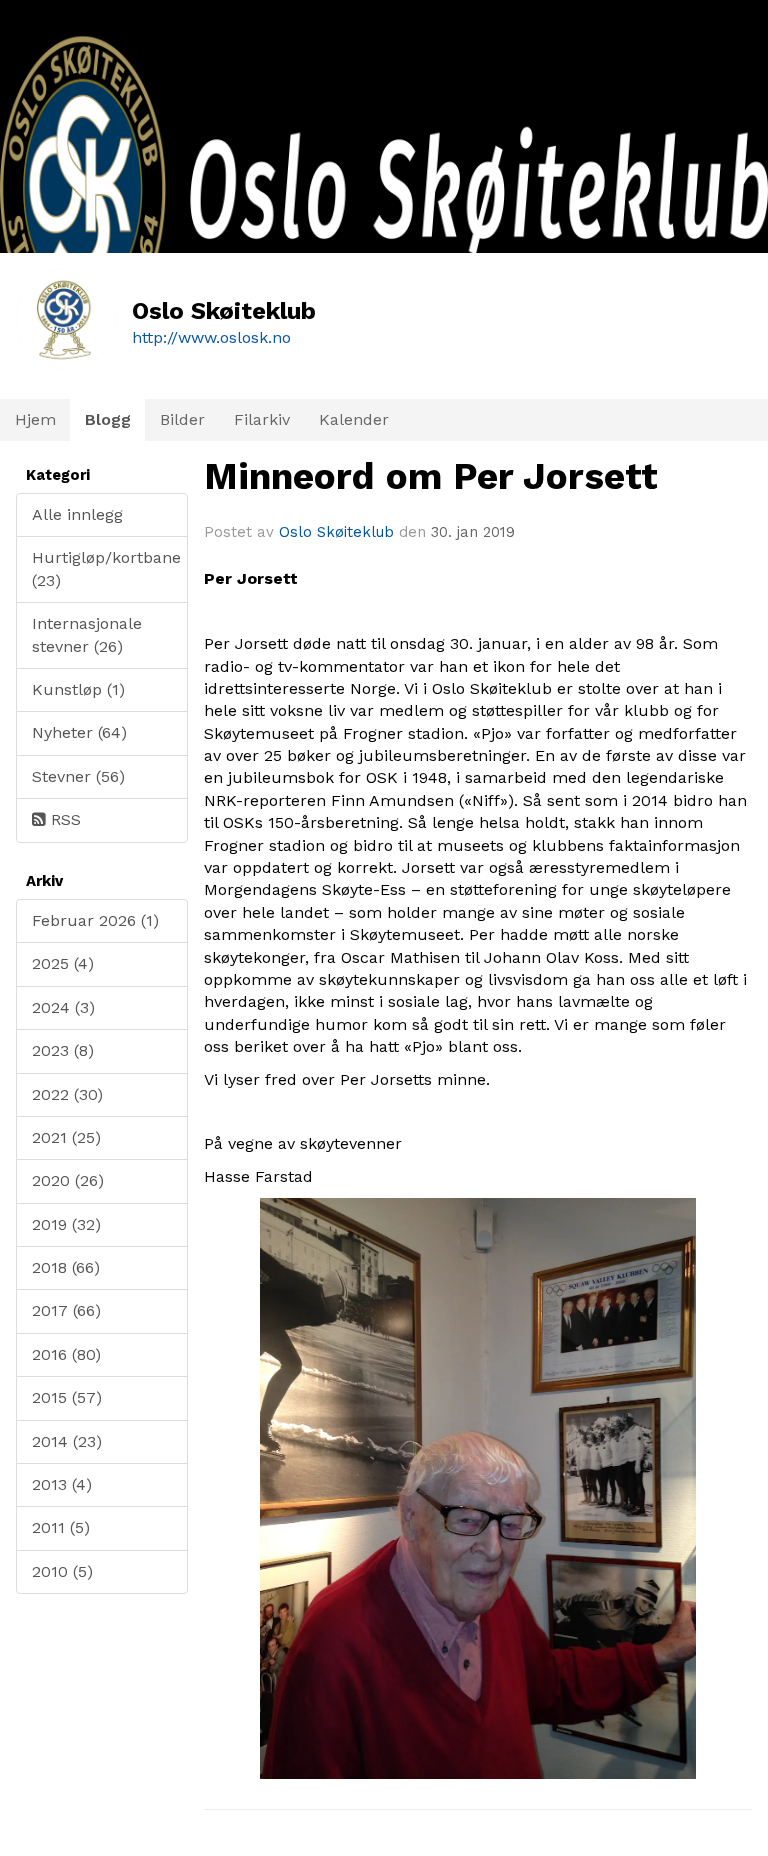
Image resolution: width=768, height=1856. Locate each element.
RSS (63, 819)
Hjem (35, 419)
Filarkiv (262, 419)
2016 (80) (66, 1354)
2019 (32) (66, 1224)
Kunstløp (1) (78, 689)
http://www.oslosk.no (211, 337)
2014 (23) (67, 1441)
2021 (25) (66, 1137)
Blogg (108, 419)
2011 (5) (61, 1527)
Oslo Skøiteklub (336, 532)
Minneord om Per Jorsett (431, 476)
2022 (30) (67, 1094)
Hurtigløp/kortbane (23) (106, 568)
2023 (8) (63, 1050)
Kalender (354, 419)
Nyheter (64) (79, 732)
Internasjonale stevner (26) (87, 634)
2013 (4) (62, 1484)
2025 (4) (63, 963)
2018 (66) (66, 1267)
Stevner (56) (78, 776)
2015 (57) (67, 1397)
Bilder (182, 419)
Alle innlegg (77, 514)
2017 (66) (66, 1310)
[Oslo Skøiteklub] (384, 240)
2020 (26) (68, 1180)
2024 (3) (63, 1007)
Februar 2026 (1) (95, 920)
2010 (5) (62, 1571)
